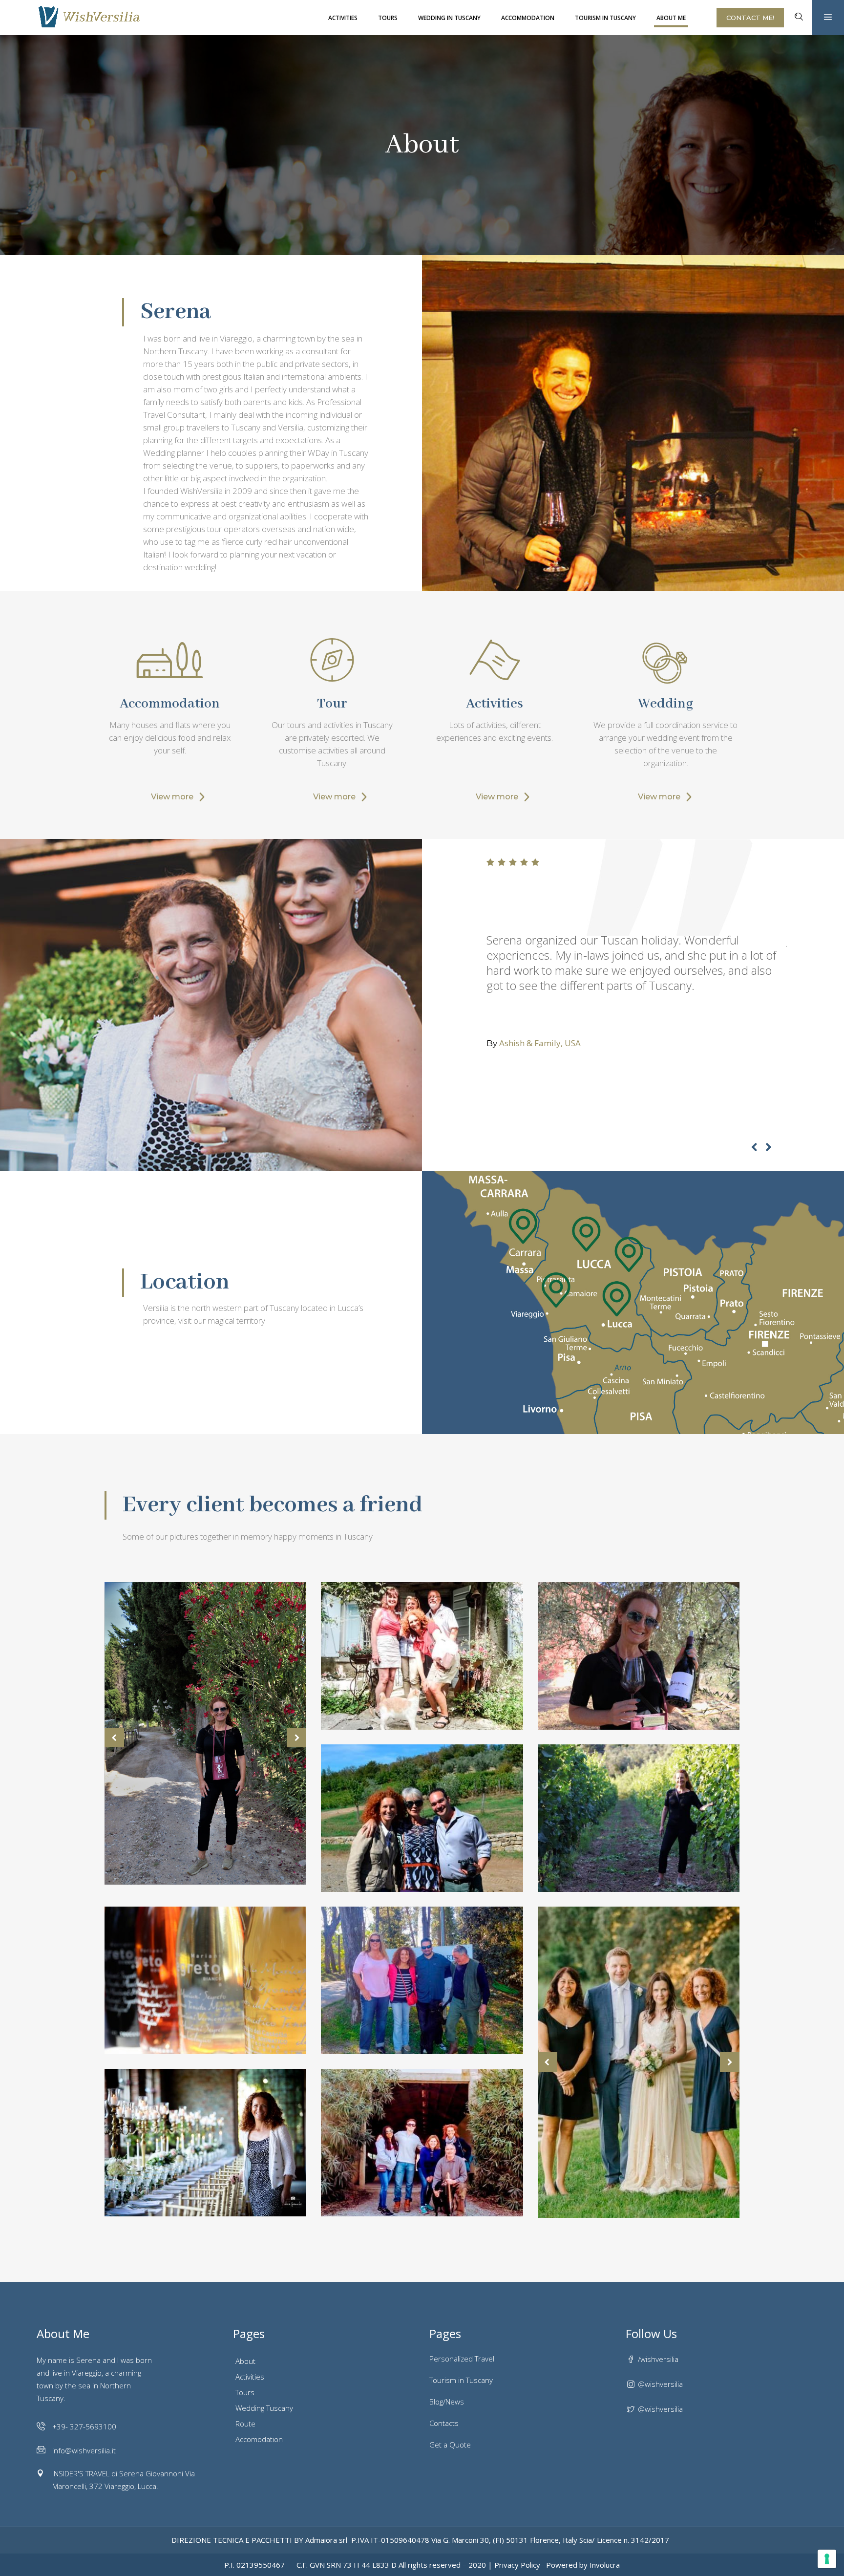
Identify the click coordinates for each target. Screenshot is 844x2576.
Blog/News (447, 2402)
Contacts (444, 2423)
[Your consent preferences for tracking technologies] (827, 2559)
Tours (245, 2392)
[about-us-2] (639, 1818)
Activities (250, 2377)
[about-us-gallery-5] (422, 1818)
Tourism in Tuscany (461, 2380)
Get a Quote (450, 2445)
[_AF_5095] (205, 2143)
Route (245, 2424)
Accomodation (259, 2439)
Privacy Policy (517, 2565)
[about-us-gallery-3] (422, 1980)
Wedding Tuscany (264, 2408)
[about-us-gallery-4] (422, 1656)
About (245, 2361)
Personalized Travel (462, 2359)
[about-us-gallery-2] (422, 2143)
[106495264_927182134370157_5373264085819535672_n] (205, 1980)
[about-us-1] (639, 1656)
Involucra (605, 2565)
